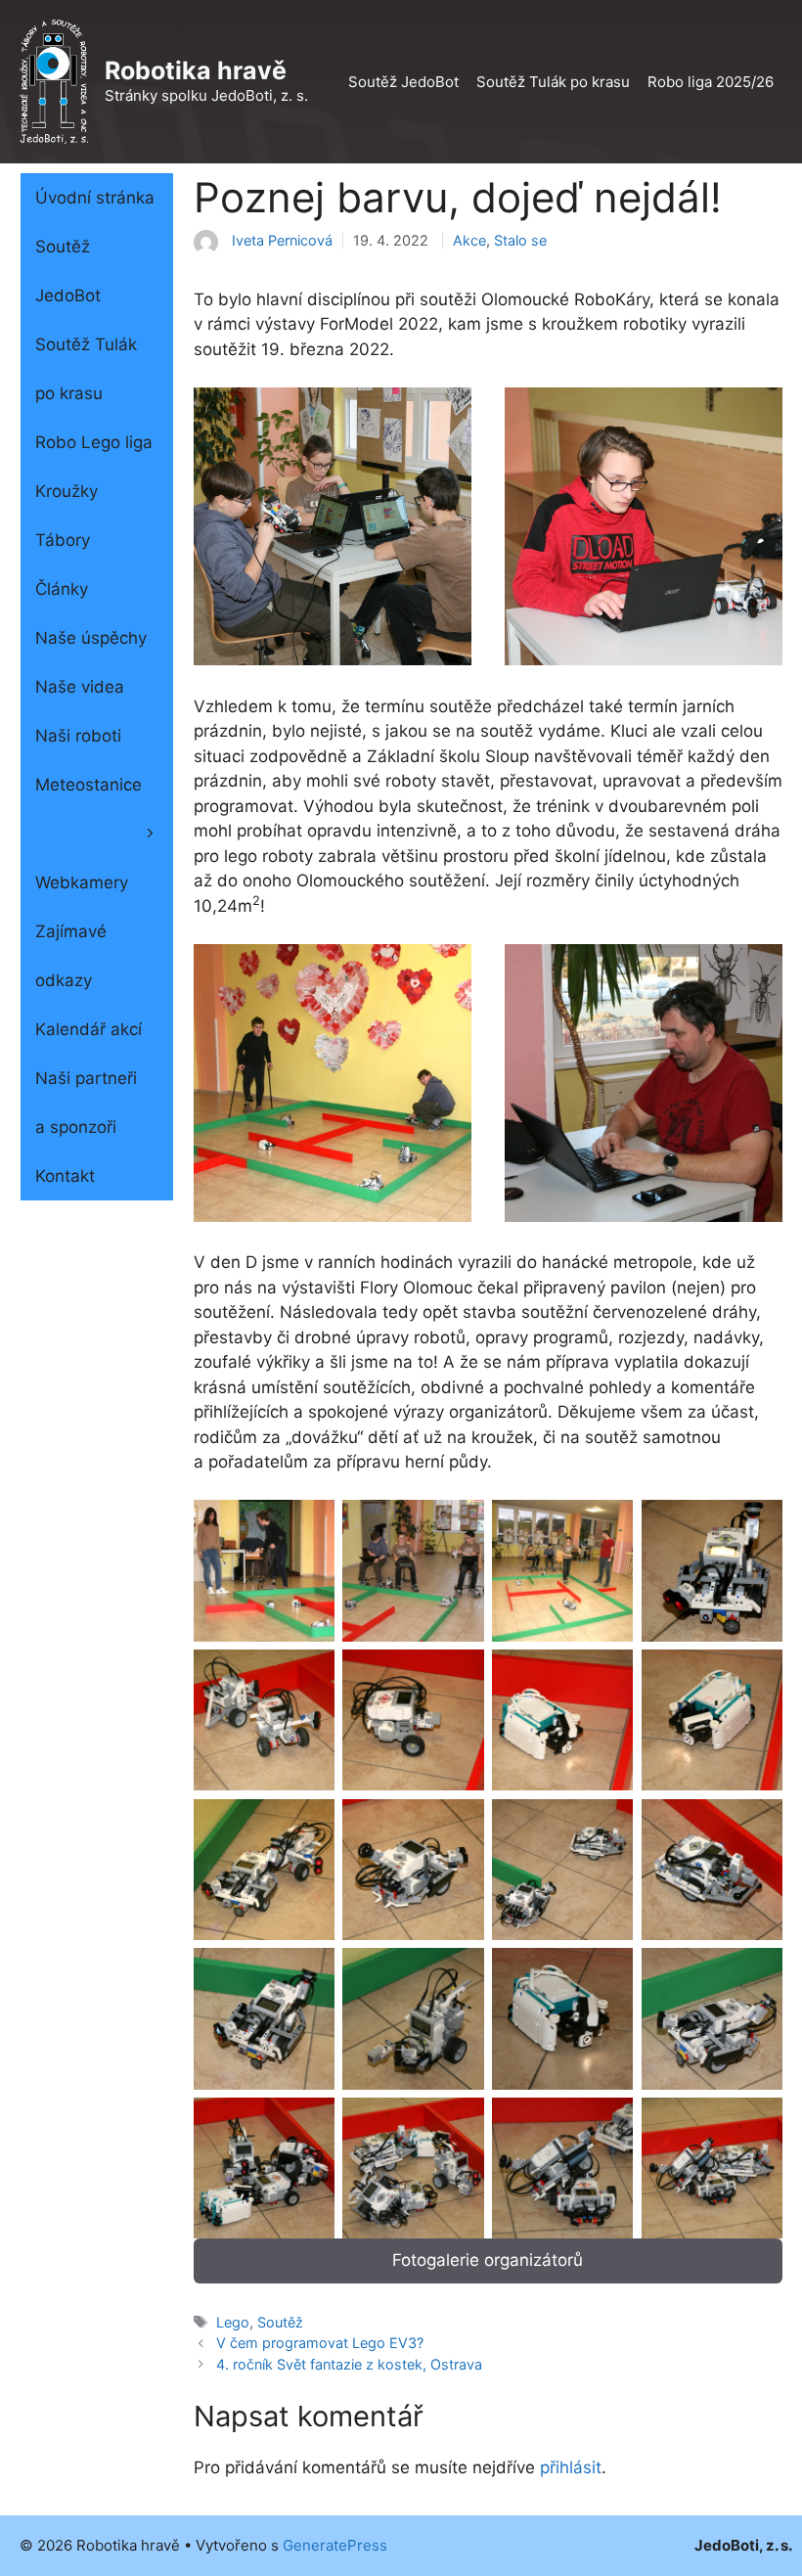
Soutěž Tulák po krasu (553, 82)
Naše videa (80, 687)
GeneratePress (335, 2545)
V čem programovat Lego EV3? (320, 2343)
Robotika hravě (196, 70)
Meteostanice (89, 785)
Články (62, 589)
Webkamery (82, 882)
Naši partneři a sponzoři (86, 1103)
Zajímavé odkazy (71, 956)
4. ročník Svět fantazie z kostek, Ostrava (349, 2364)
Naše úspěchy (91, 638)
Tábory (63, 540)
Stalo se (520, 240)
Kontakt (65, 1176)
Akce (469, 240)
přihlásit (571, 2467)
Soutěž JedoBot (403, 82)
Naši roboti (78, 736)
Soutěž (280, 2322)
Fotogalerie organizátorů (488, 2260)
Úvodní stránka (95, 198)
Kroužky (67, 491)
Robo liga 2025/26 (711, 82)
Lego (233, 2322)
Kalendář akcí (89, 1029)
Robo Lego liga (94, 442)
